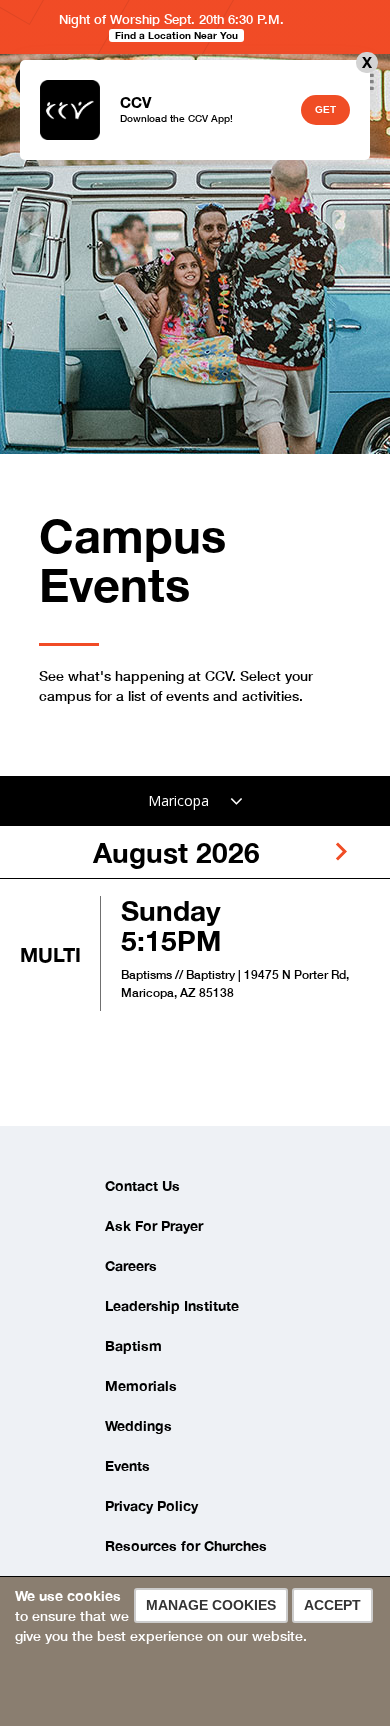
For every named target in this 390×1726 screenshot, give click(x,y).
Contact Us (142, 1185)
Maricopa (178, 800)
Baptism (133, 1345)
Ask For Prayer (154, 1225)
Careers (131, 1265)
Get (325, 109)
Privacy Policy (151, 1505)
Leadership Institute (172, 1305)
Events (127, 1465)
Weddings (138, 1425)
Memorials (141, 1385)
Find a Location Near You (176, 35)
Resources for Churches (186, 1545)
